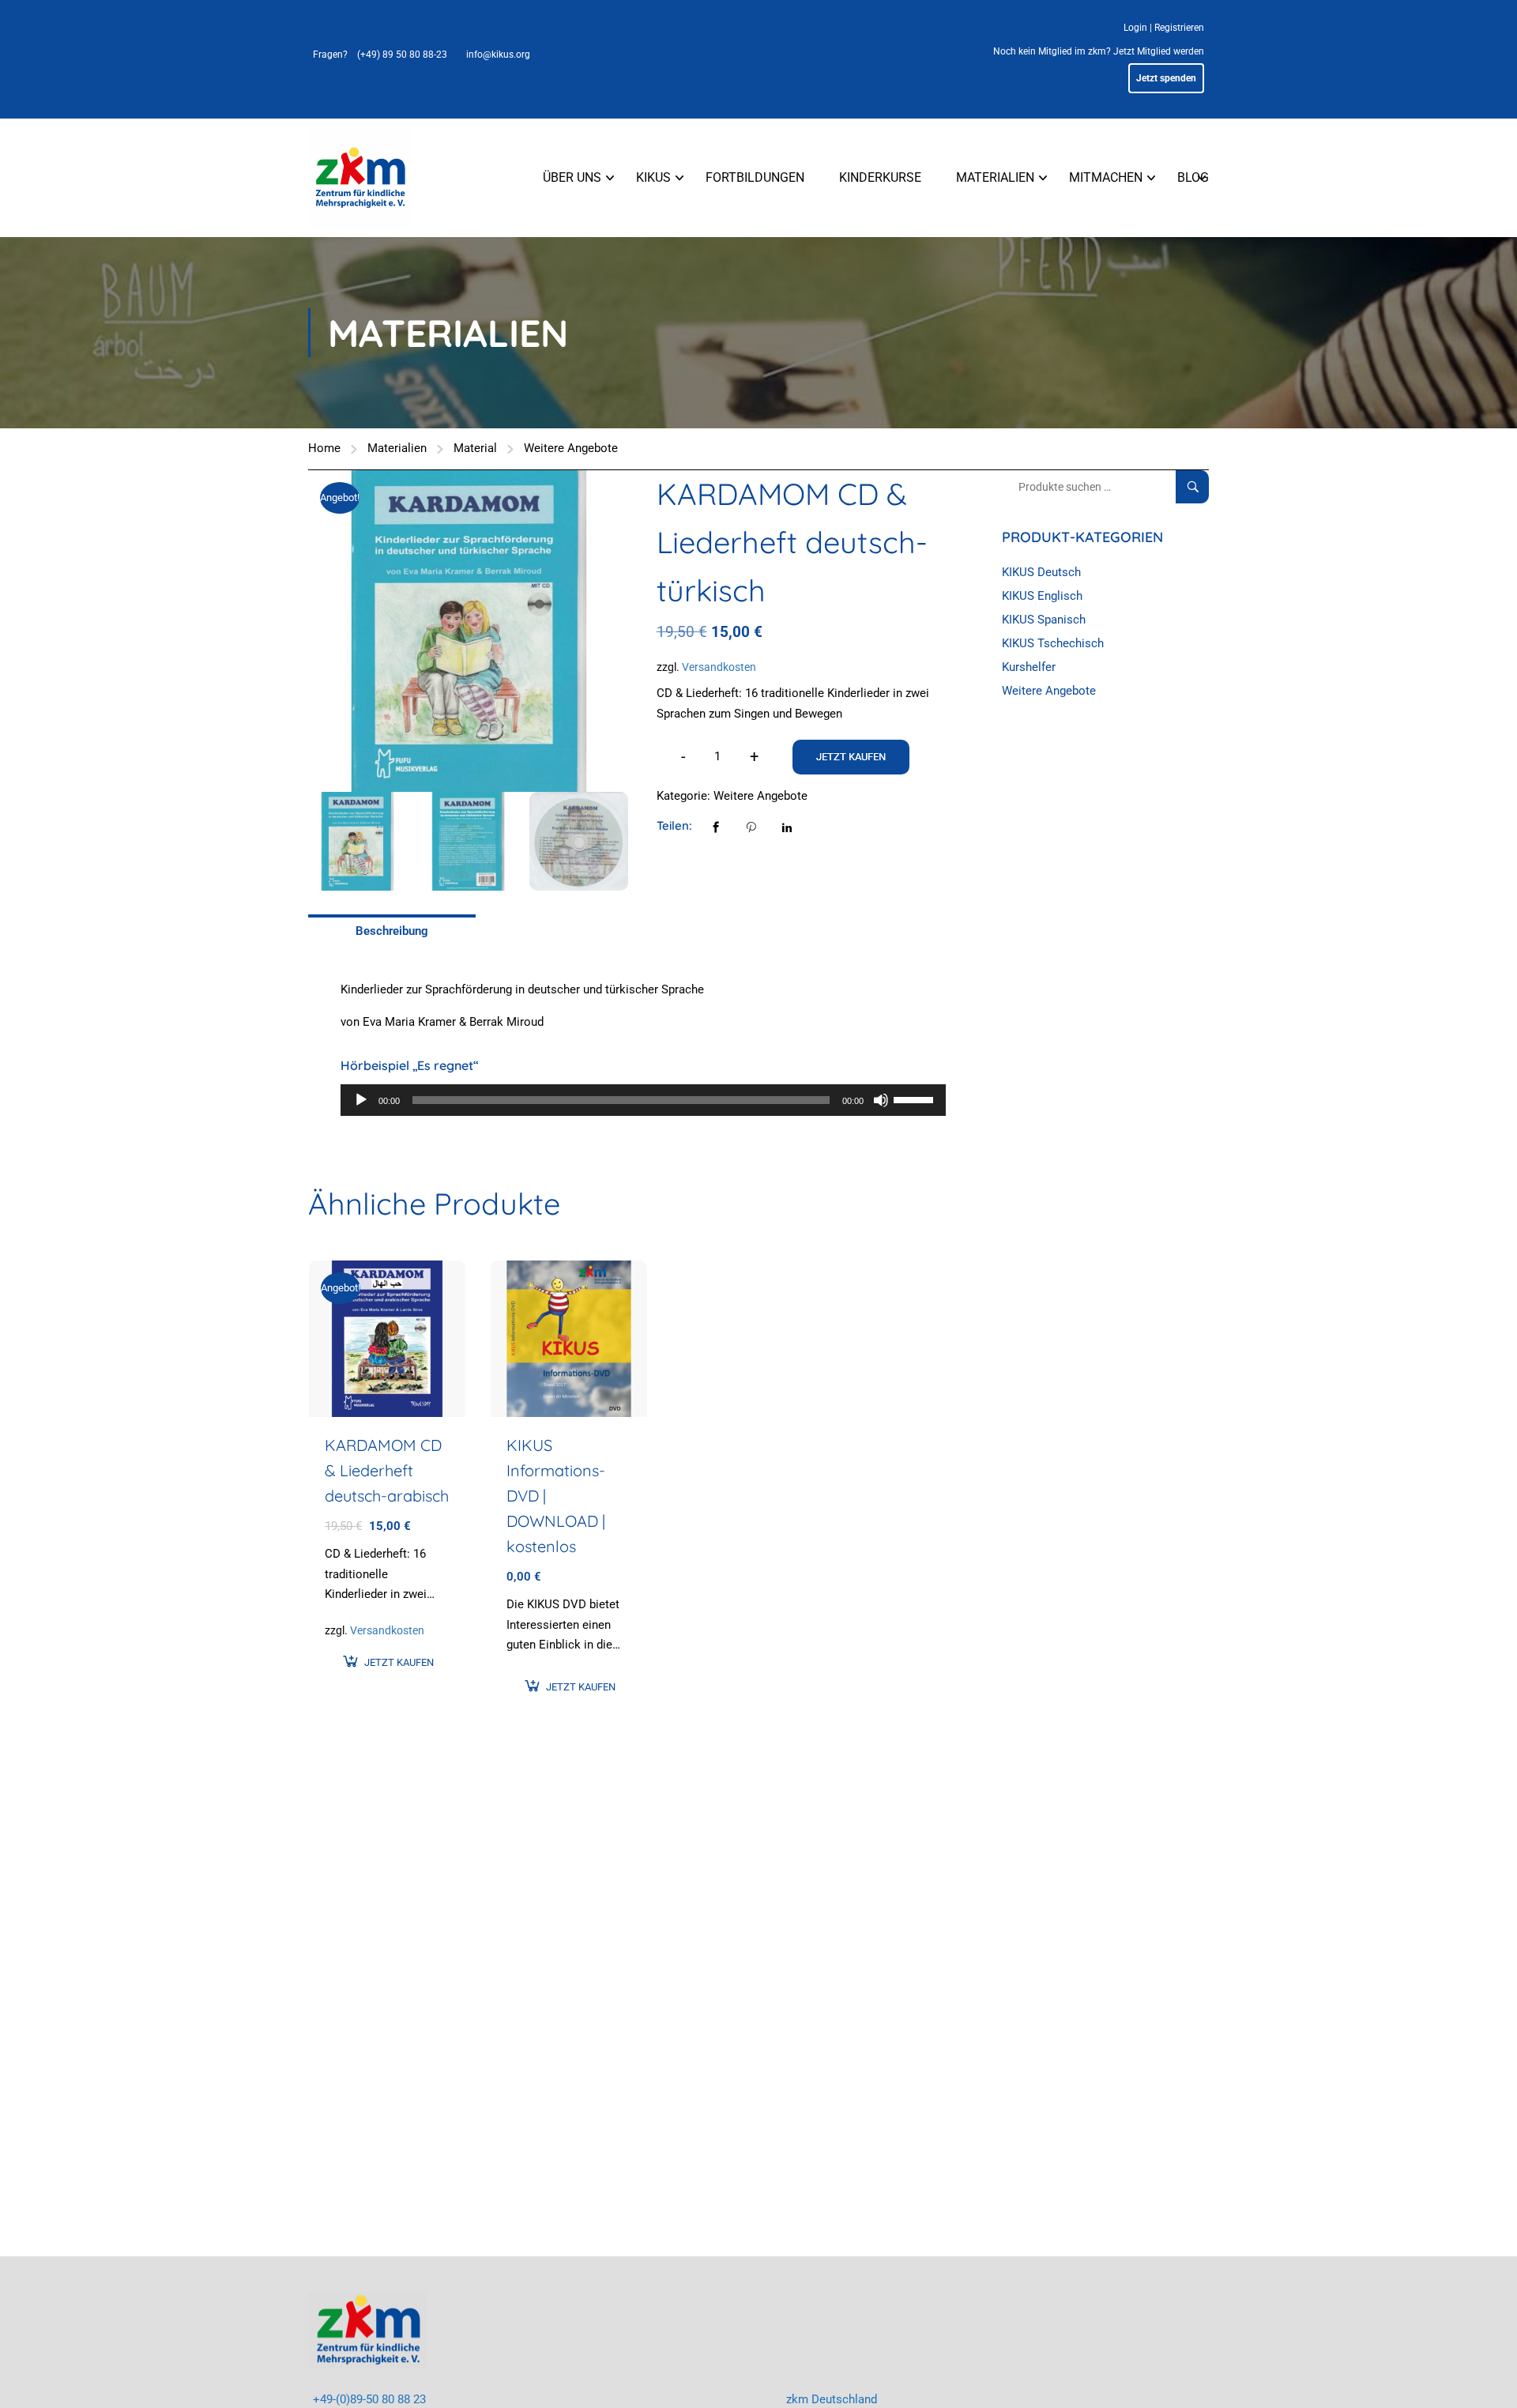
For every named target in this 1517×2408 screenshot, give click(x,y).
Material (475, 448)
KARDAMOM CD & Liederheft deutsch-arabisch (387, 1470)
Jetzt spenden (1166, 78)
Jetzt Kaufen (851, 757)
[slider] (916, 1098)
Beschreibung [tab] (392, 931)
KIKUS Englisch (1042, 596)
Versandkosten (719, 667)
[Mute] (881, 1100)
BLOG (1193, 177)
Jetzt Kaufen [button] (399, 1662)
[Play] (361, 1100)
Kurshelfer (1029, 667)
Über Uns (572, 177)
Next (646, 631)
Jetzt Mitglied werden (1159, 51)
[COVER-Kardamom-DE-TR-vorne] (469, 631)
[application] (643, 1100)
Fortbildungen (755, 177)
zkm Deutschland (832, 2399)
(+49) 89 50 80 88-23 (402, 55)
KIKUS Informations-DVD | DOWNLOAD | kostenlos (556, 1496)
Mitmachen (1106, 177)
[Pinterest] (751, 827)
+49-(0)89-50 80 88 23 (369, 2399)
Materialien (995, 177)
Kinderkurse (880, 177)
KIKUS (653, 177)
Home (324, 448)
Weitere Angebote (571, 448)
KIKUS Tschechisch (1053, 643)
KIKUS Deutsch (1041, 572)
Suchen (1199, 486)
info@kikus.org (498, 55)
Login (1135, 28)
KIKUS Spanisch (1044, 620)
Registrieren (1179, 28)
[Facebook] (716, 827)
